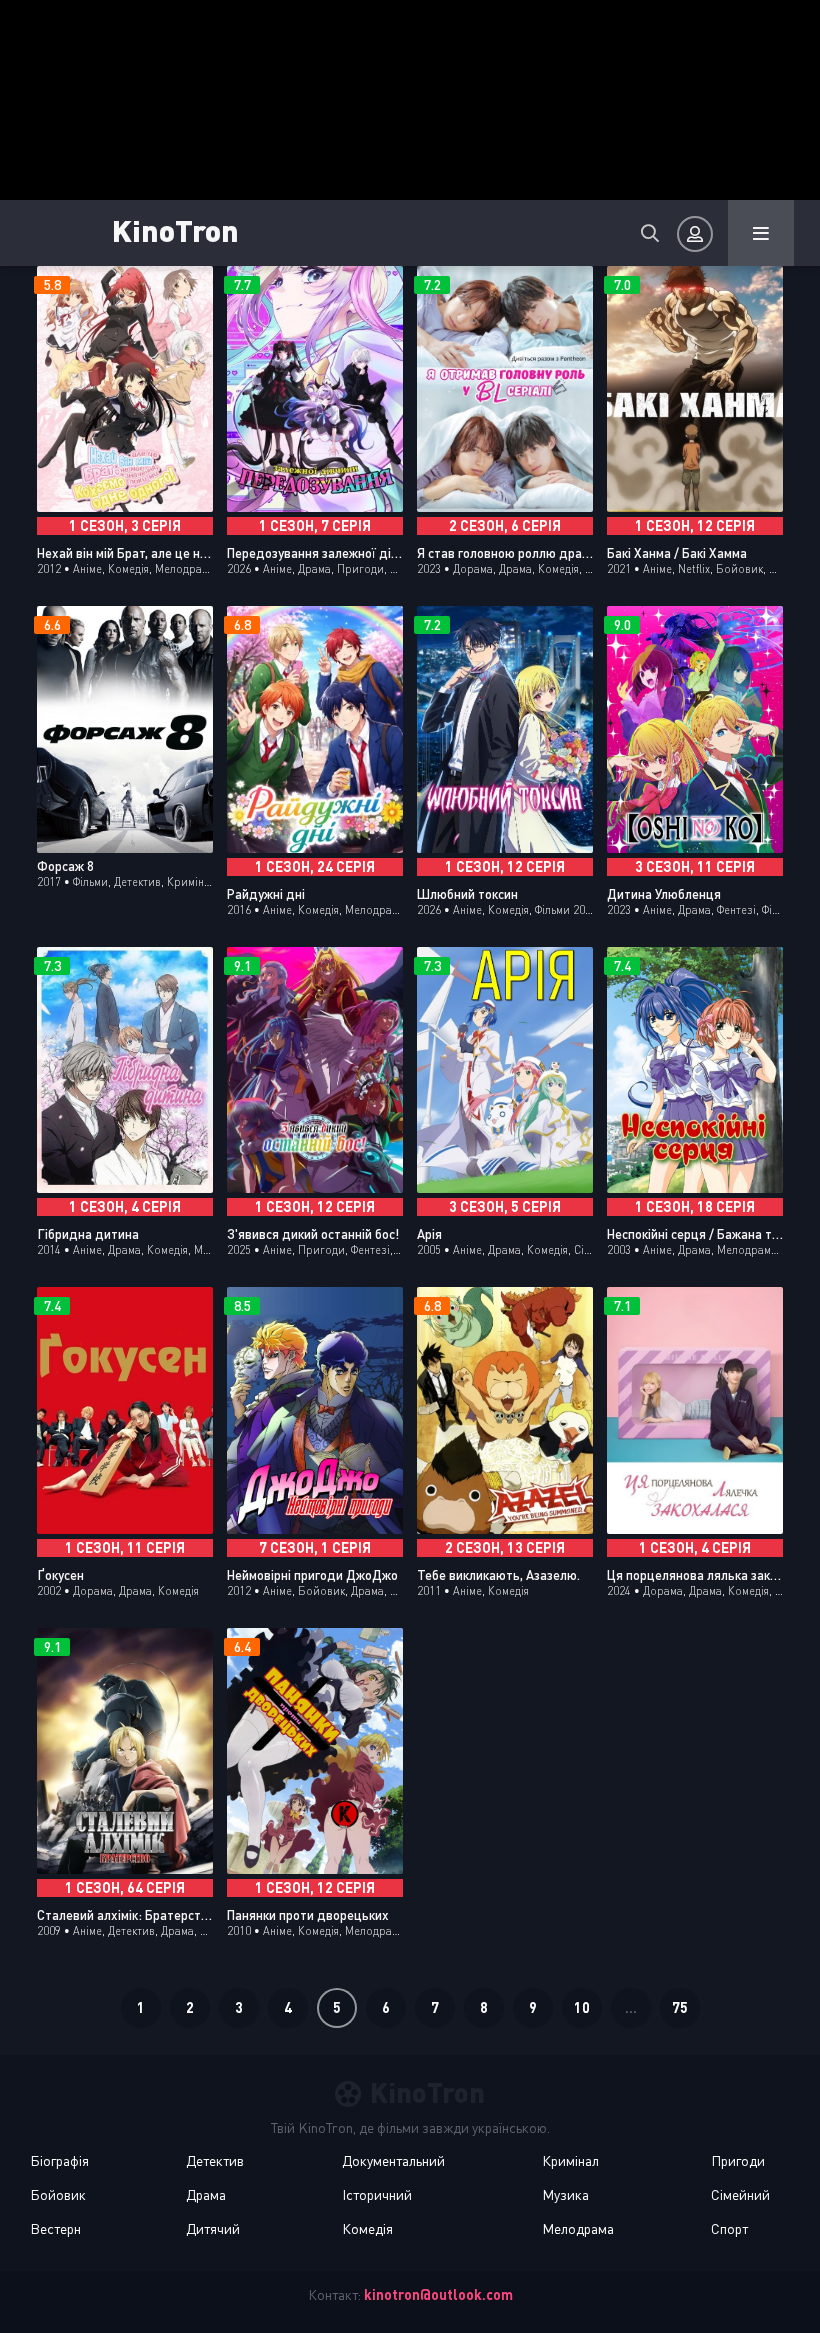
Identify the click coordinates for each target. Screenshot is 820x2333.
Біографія (59, 2160)
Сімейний (740, 2194)
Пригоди (738, 2160)
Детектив (215, 2160)
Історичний (377, 2194)
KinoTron (175, 229)
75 (680, 2007)
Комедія (367, 2228)
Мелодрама (578, 2228)
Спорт (729, 2228)
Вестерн (55, 2228)
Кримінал (570, 2160)
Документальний (393, 2160)
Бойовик (58, 2194)
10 (582, 2007)
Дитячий (213, 2228)
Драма (206, 2194)
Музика (565, 2194)
